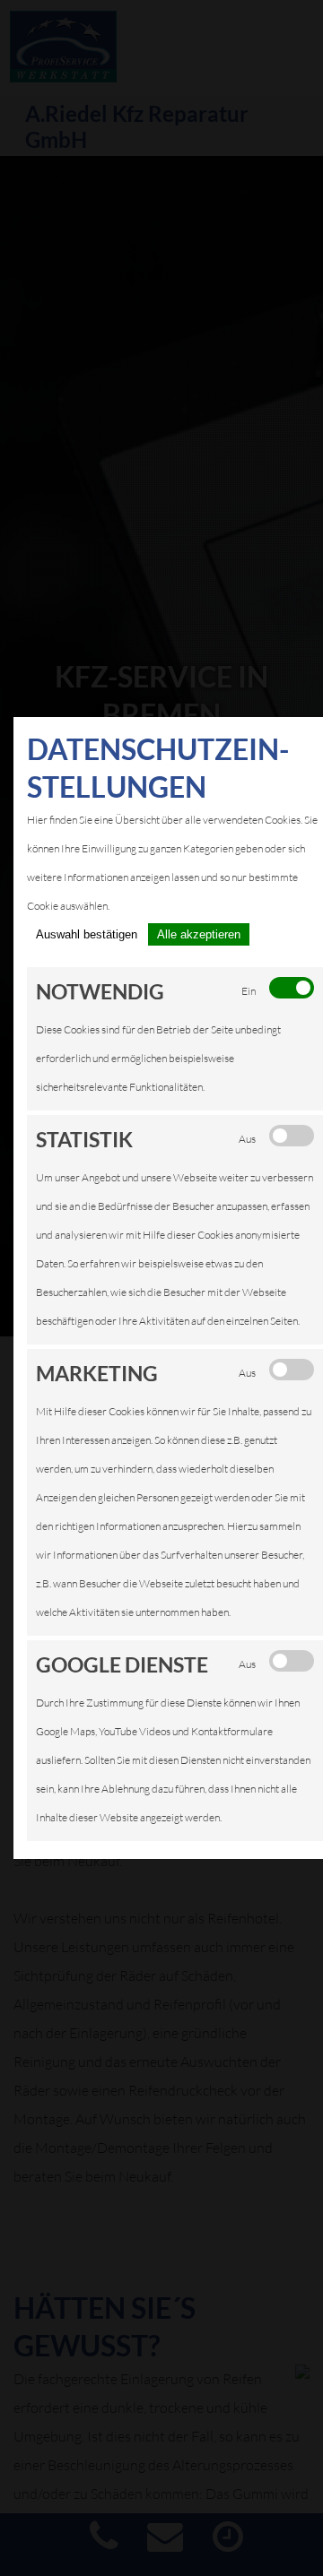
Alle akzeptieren (199, 934)
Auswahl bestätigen (87, 934)
